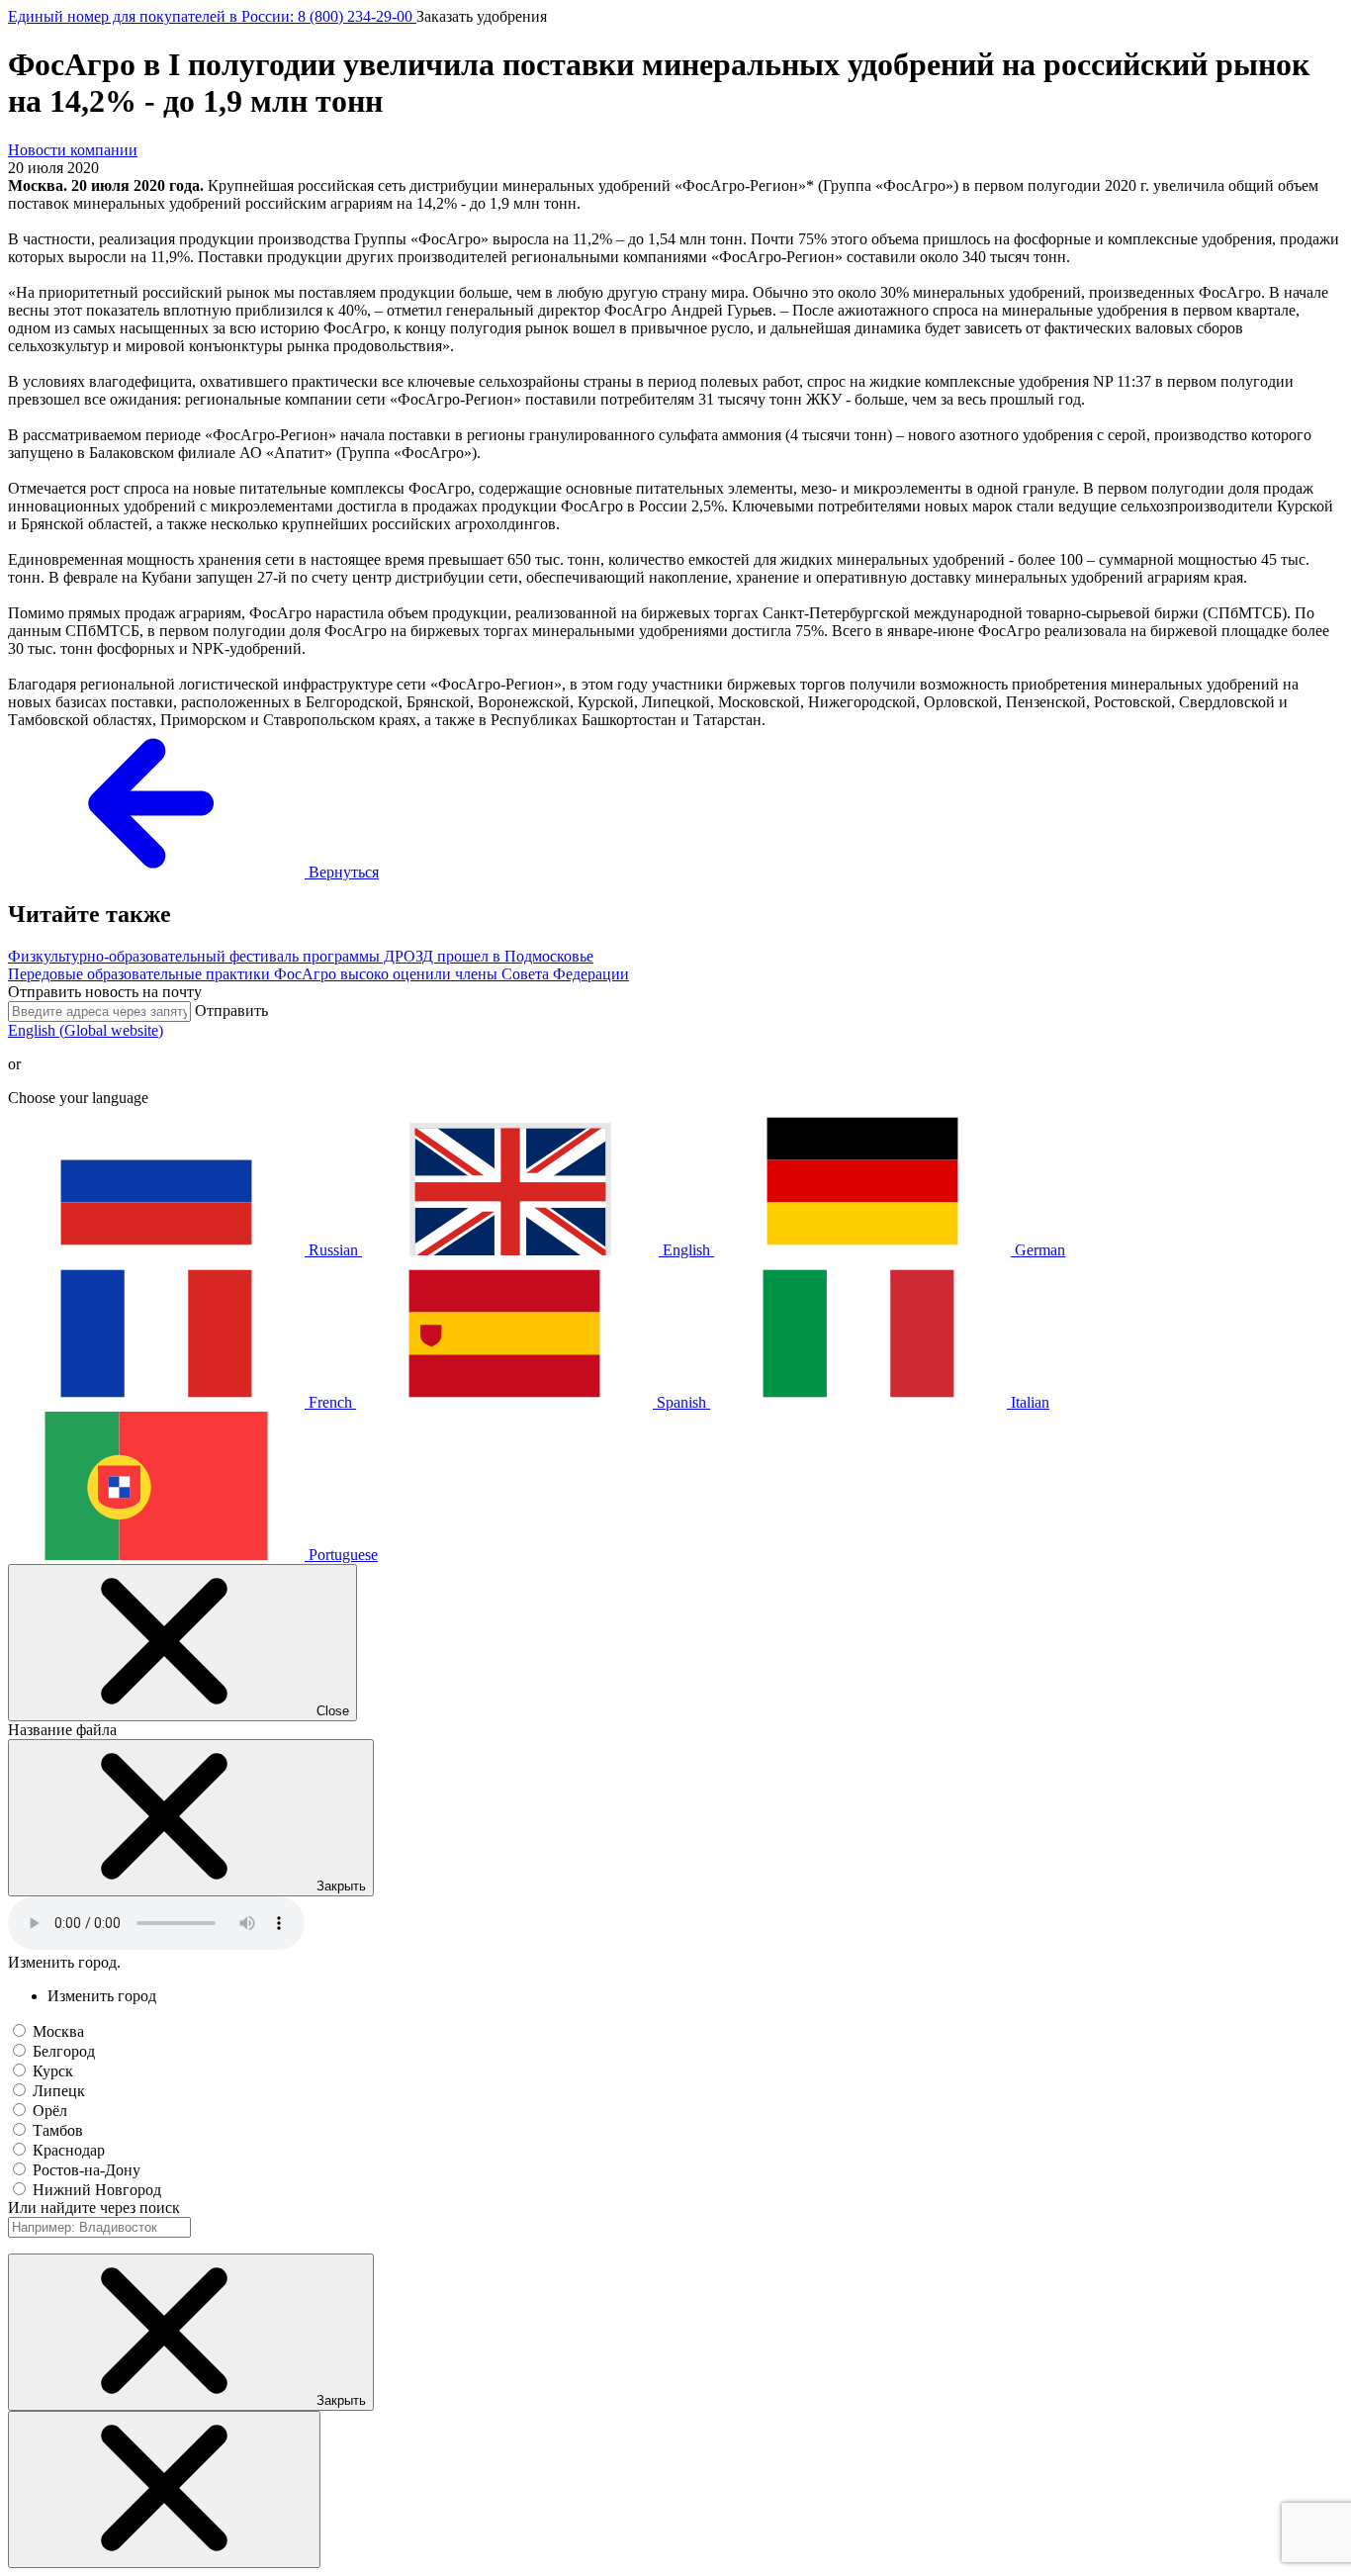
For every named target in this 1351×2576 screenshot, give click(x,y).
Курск (53, 2071)
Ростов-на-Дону (87, 2170)
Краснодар (69, 2150)
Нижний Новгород (97, 2190)
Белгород (64, 2051)
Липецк (59, 2091)
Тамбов (58, 2130)
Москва (58, 2031)
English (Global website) (86, 1030)
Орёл (50, 2111)
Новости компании (73, 150)
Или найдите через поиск (94, 2208)
